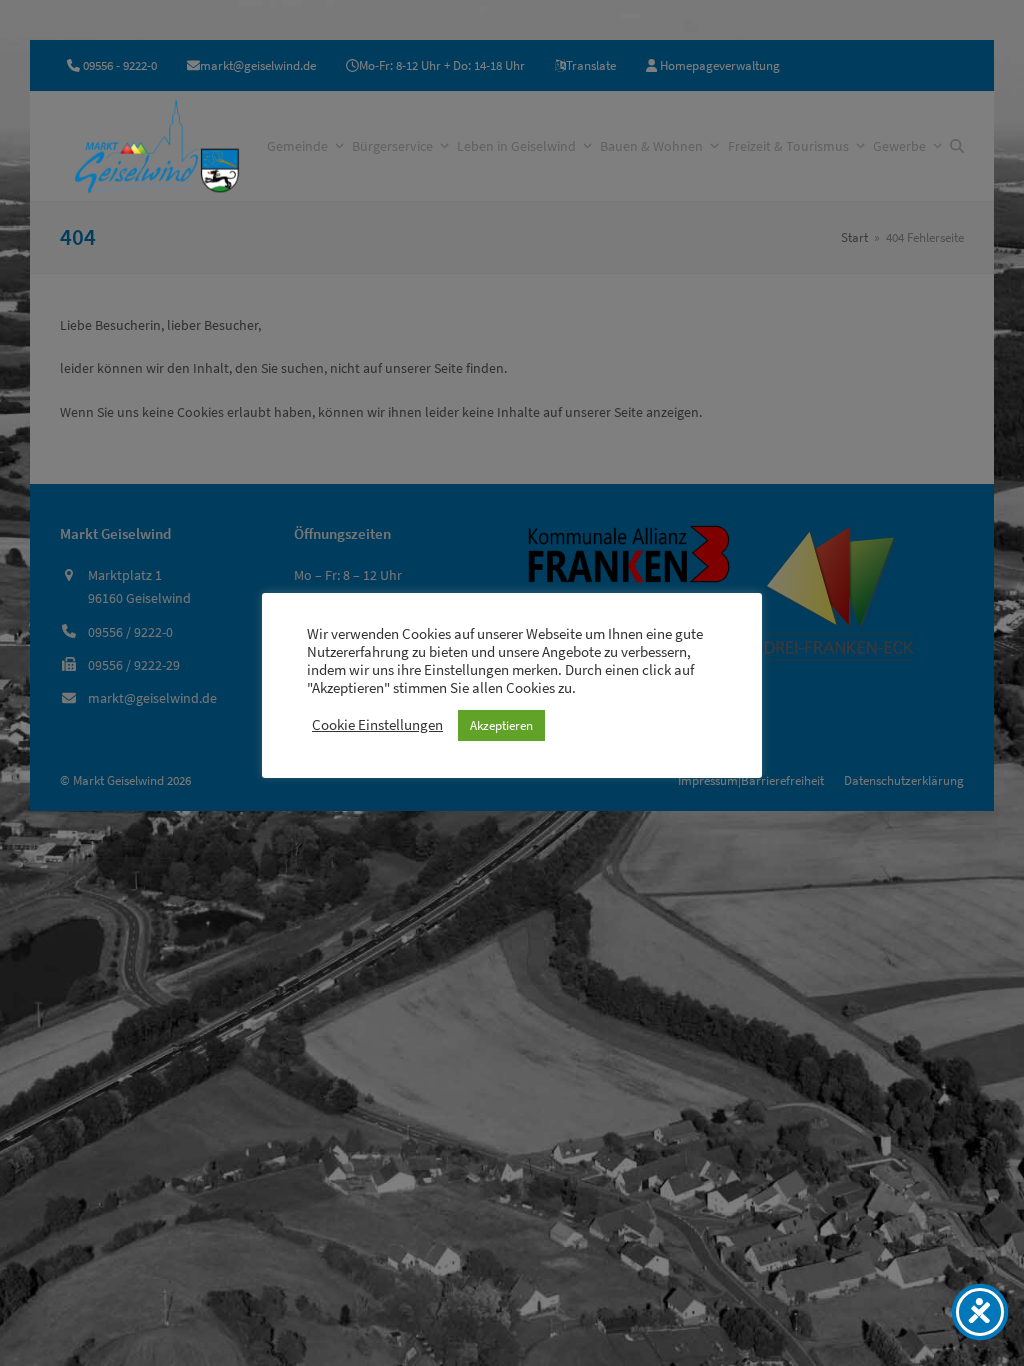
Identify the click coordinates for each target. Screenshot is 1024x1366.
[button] (957, 146)
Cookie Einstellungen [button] (377, 725)
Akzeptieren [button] (501, 725)
